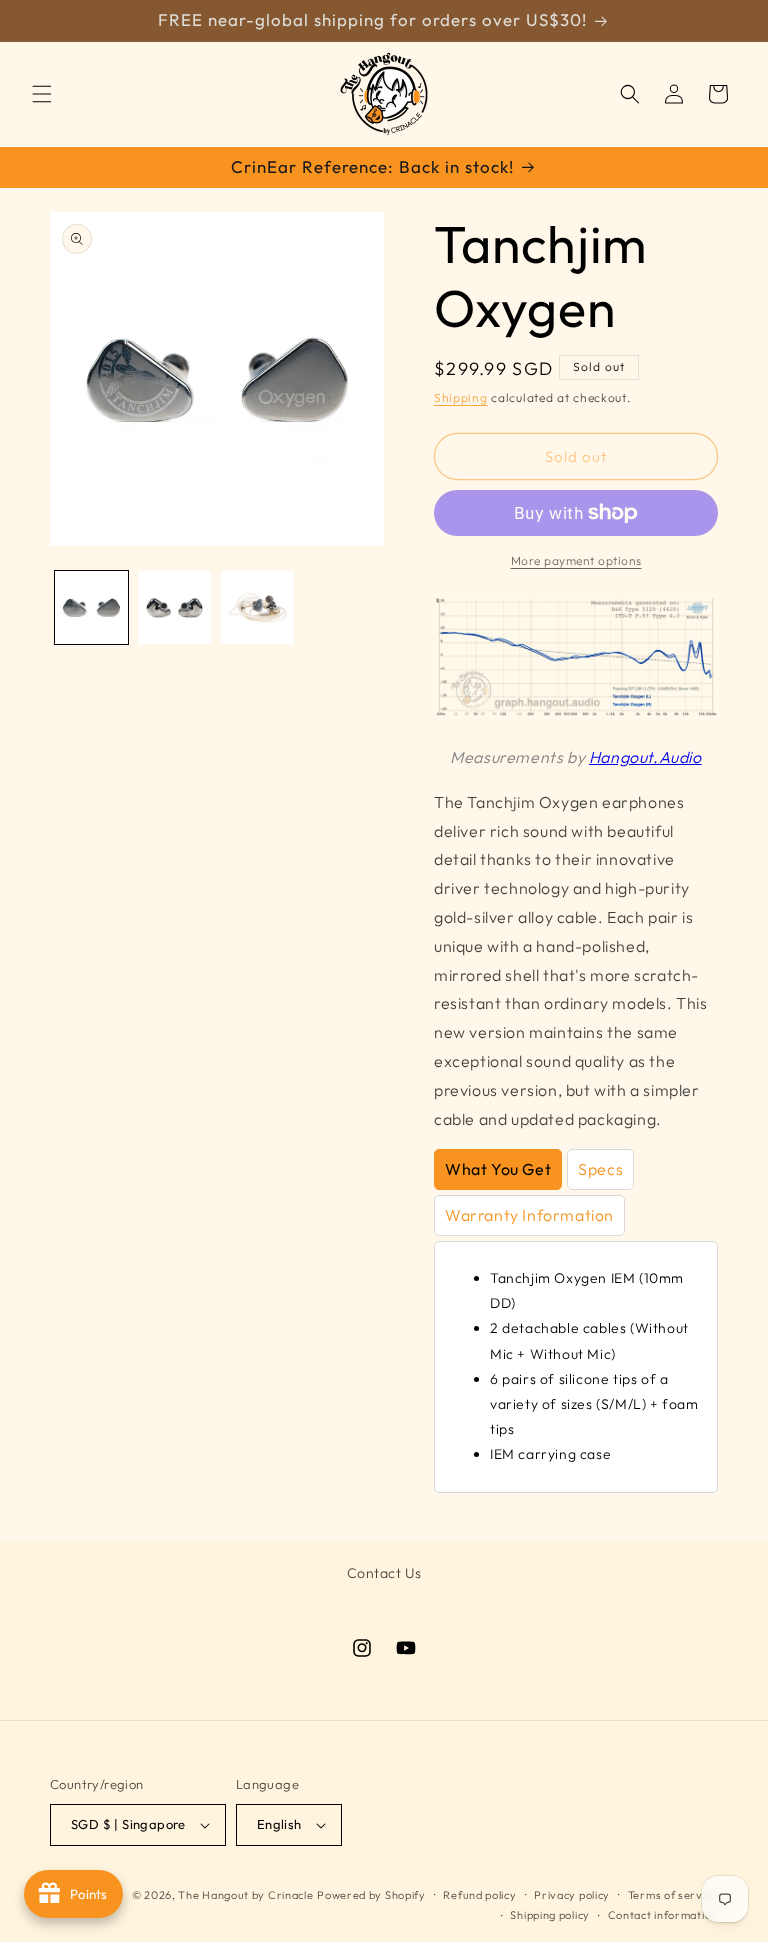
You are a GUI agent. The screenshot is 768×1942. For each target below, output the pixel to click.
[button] (42, 94)
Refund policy (479, 1895)
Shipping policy (550, 1915)
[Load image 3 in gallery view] (257, 607)
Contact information (663, 1915)
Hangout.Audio (645, 757)
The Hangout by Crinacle (245, 1895)
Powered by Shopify (371, 1895)
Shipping (461, 397)
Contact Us (384, 1573)
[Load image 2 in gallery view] (174, 607)
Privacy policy (572, 1895)
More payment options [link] (576, 560)
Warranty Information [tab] (529, 1215)
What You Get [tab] (498, 1169)
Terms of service (673, 1895)
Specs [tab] (600, 1169)
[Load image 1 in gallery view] (91, 607)
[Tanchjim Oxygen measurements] (576, 712)
